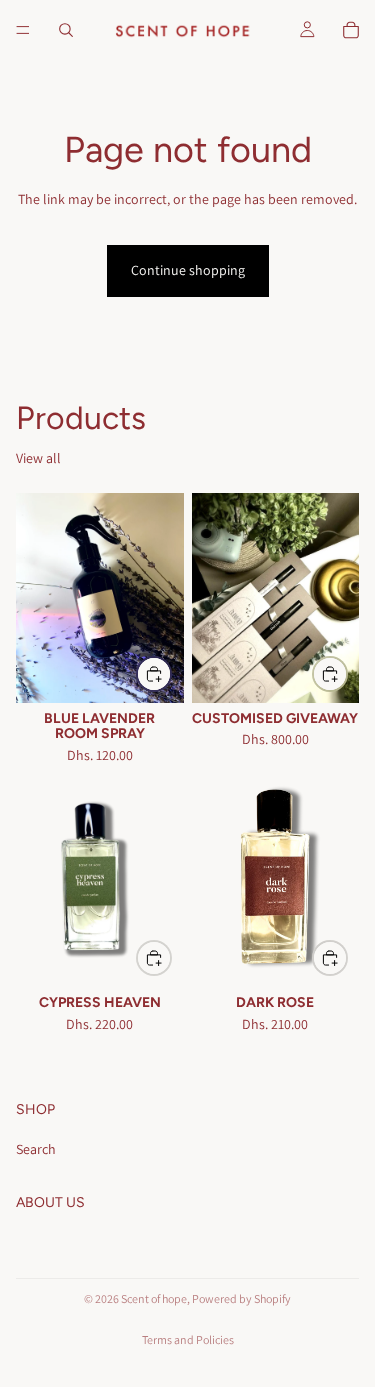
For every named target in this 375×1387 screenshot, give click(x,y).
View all (38, 458)
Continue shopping (188, 270)
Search (36, 1149)
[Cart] (351, 30)
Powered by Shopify (241, 1298)
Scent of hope (154, 1298)
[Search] (66, 30)
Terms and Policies (188, 1339)
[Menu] (23, 30)
